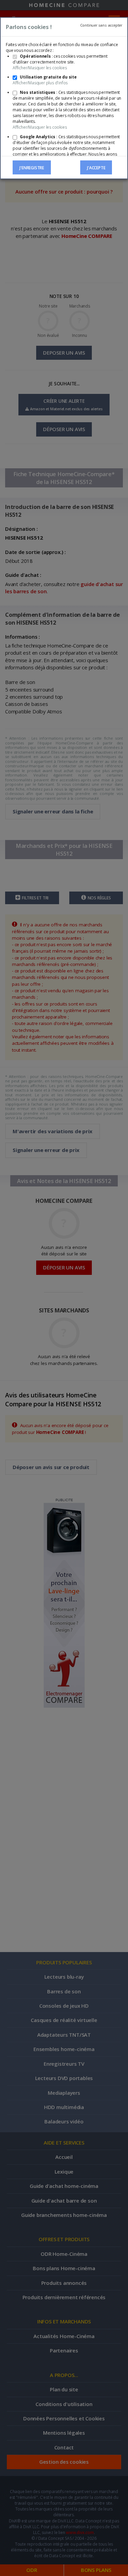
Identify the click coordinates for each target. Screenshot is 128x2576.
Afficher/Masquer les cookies (40, 68)
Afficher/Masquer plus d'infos (40, 83)
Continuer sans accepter (101, 25)
